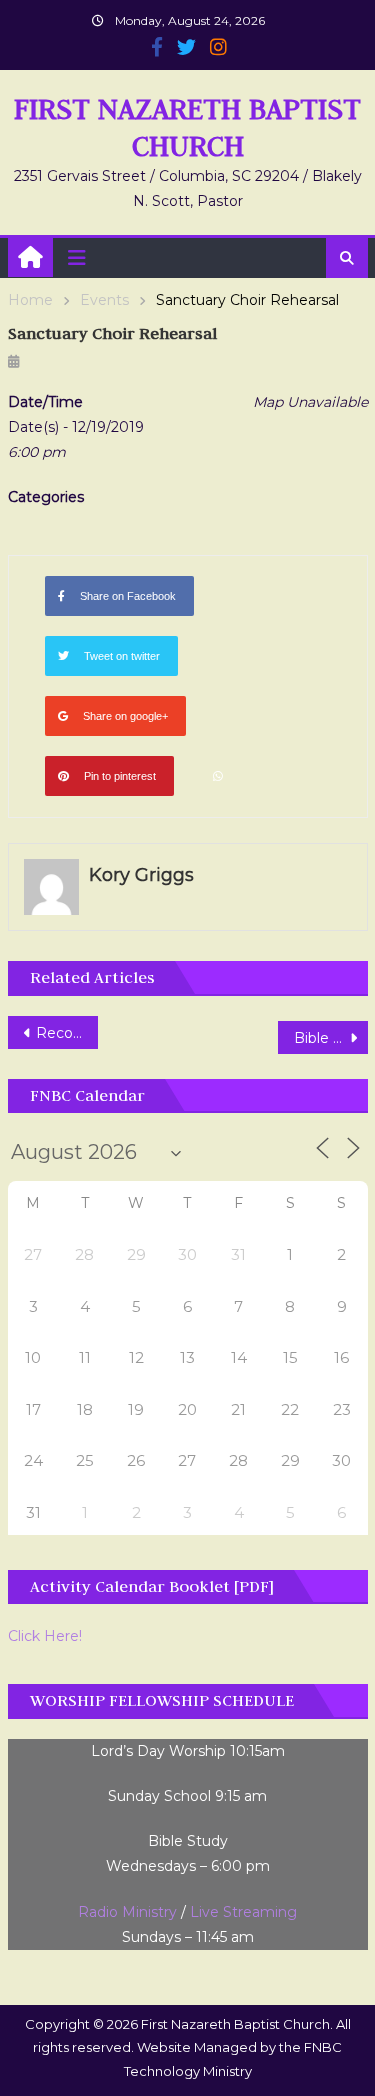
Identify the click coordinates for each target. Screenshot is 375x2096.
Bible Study (331, 1038)
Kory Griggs (141, 875)
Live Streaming (243, 1912)
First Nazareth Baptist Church (187, 127)
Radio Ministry (127, 1912)
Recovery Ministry (67, 1033)
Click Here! (45, 1636)
